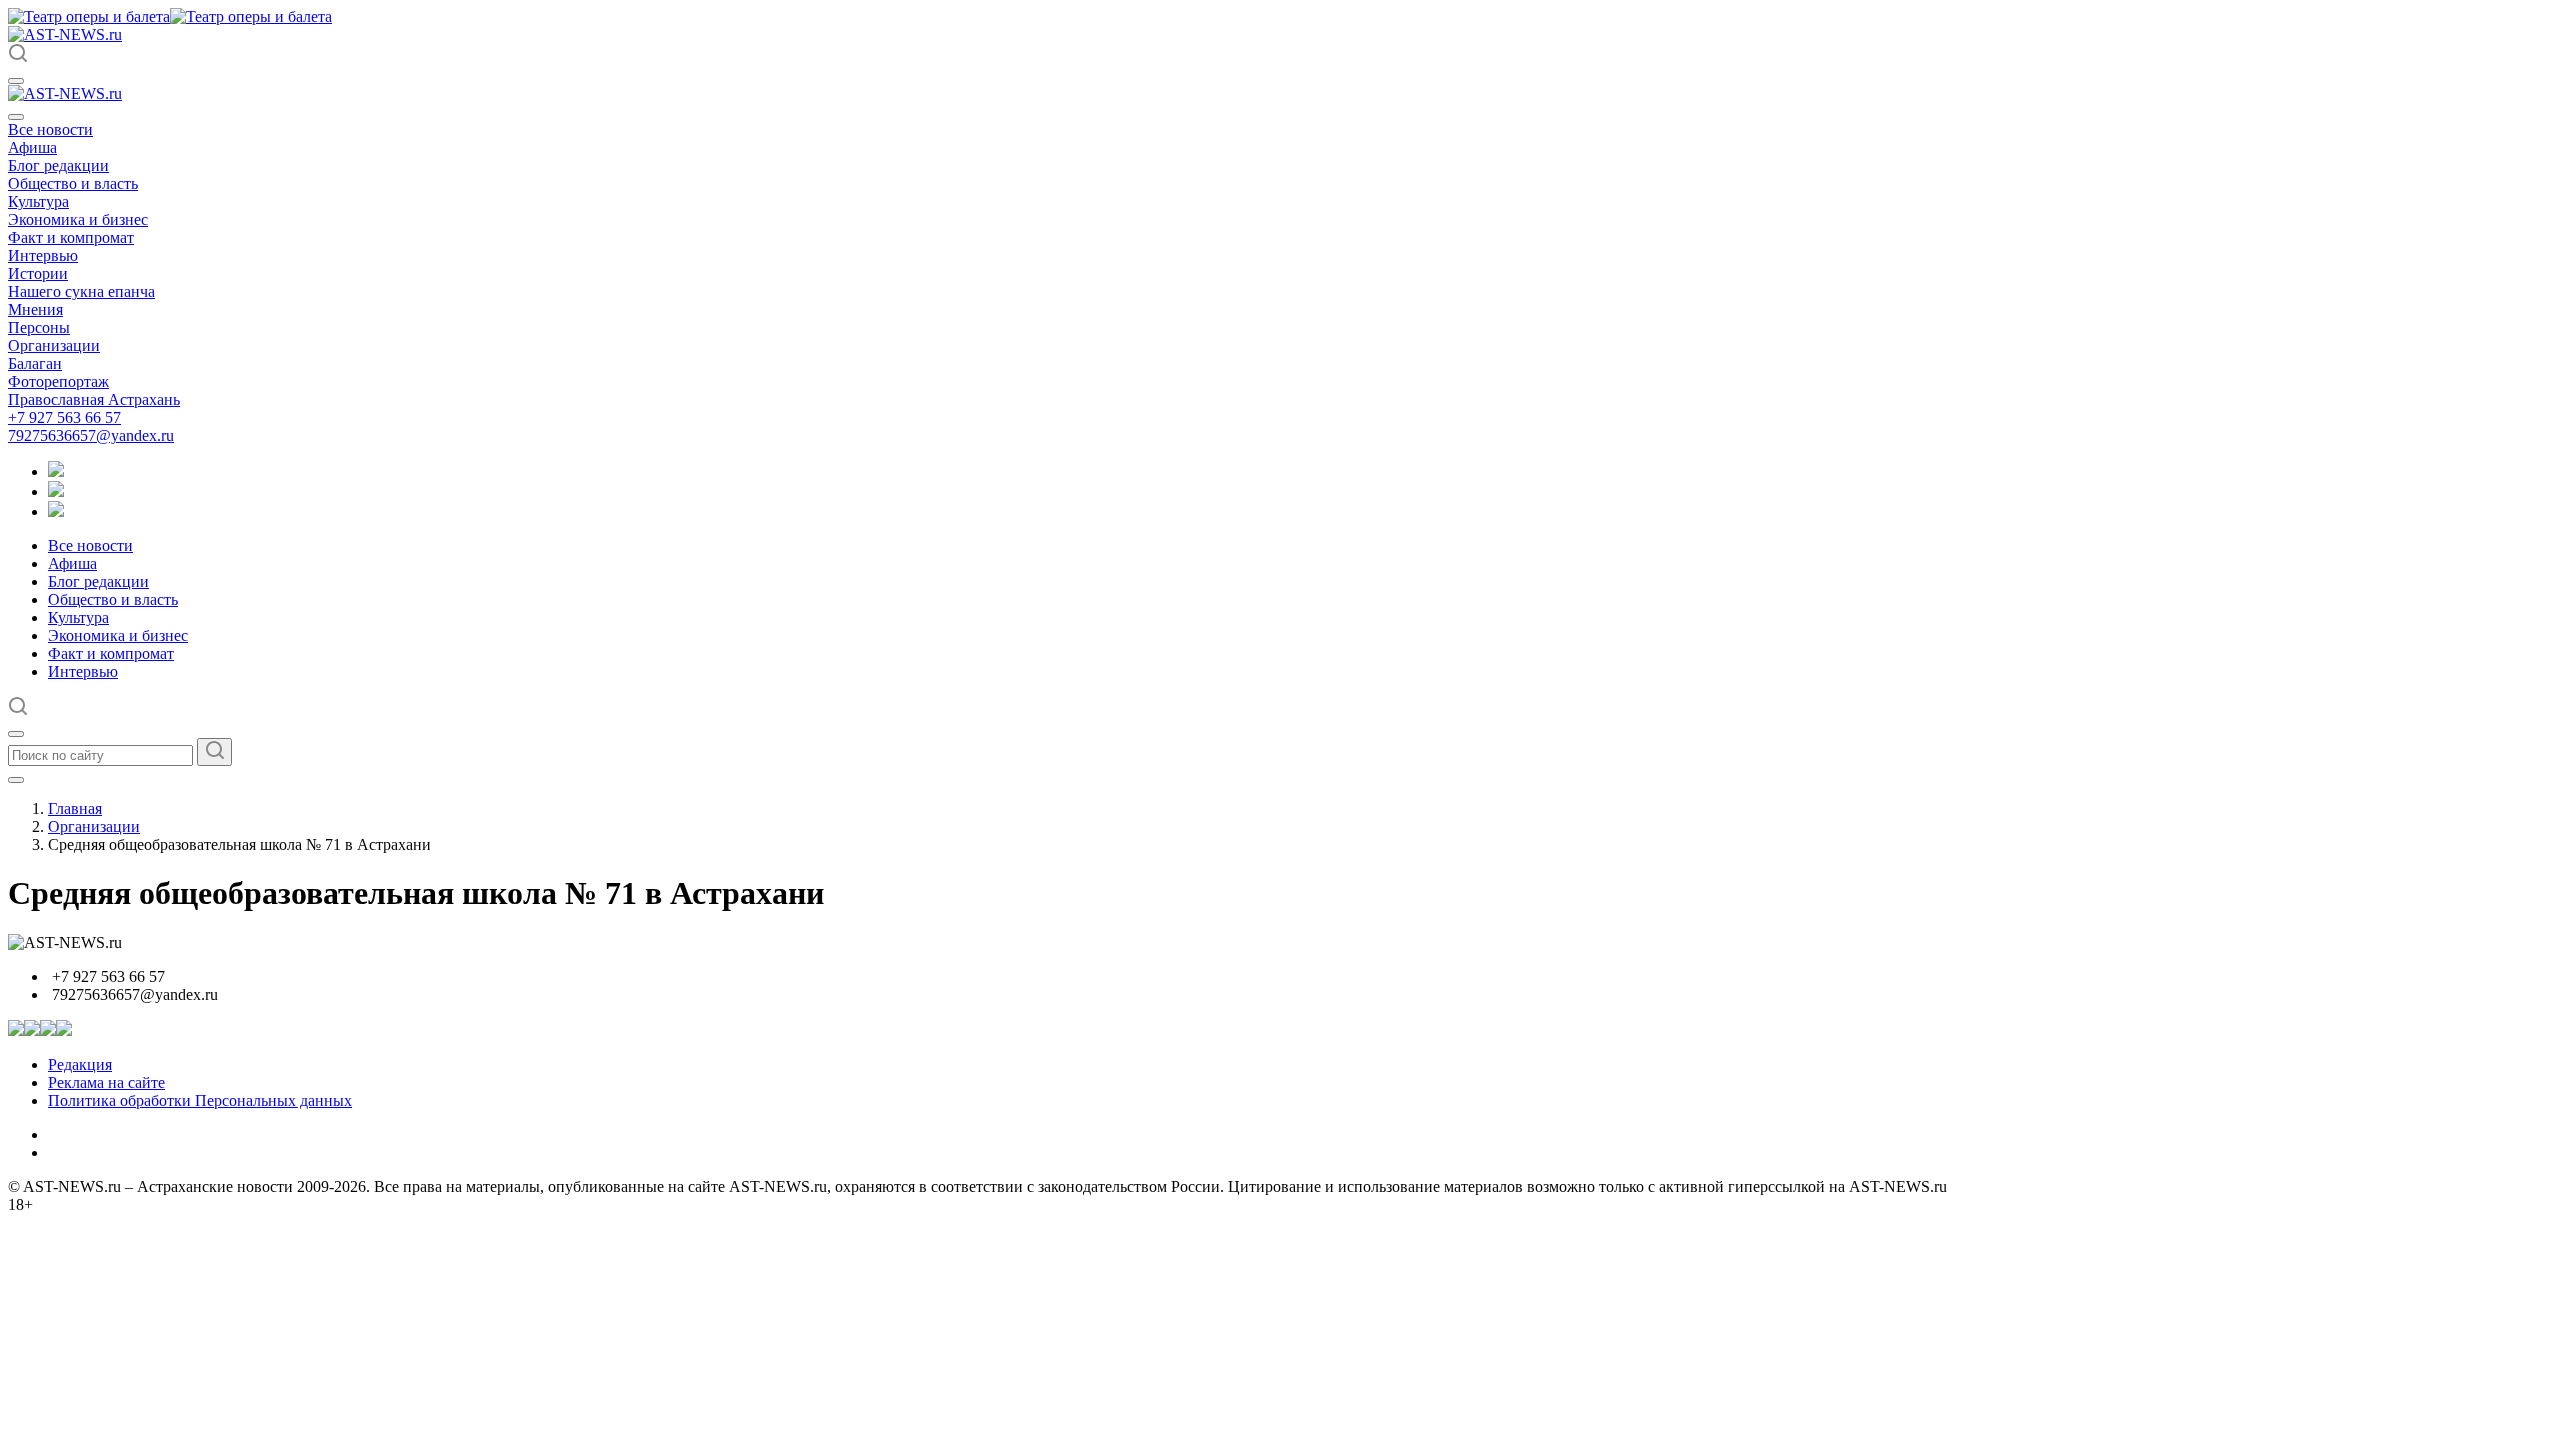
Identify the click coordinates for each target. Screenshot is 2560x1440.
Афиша (32, 147)
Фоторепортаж (58, 381)
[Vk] (56, 511)
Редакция (80, 1064)
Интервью (43, 255)
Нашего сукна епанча (81, 291)
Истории (38, 273)
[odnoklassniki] (56, 491)
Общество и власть (73, 183)
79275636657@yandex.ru (91, 435)
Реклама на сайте (106, 1082)
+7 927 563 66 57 (64, 417)
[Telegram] (56, 471)
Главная (75, 808)
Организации (54, 345)
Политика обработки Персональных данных (200, 1100)
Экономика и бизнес (78, 219)
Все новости (50, 129)
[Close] (16, 117)
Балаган (35, 363)
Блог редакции (58, 165)
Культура (38, 201)
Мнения (35, 309)
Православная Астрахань (94, 399)
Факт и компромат (71, 237)
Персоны (39, 327)
